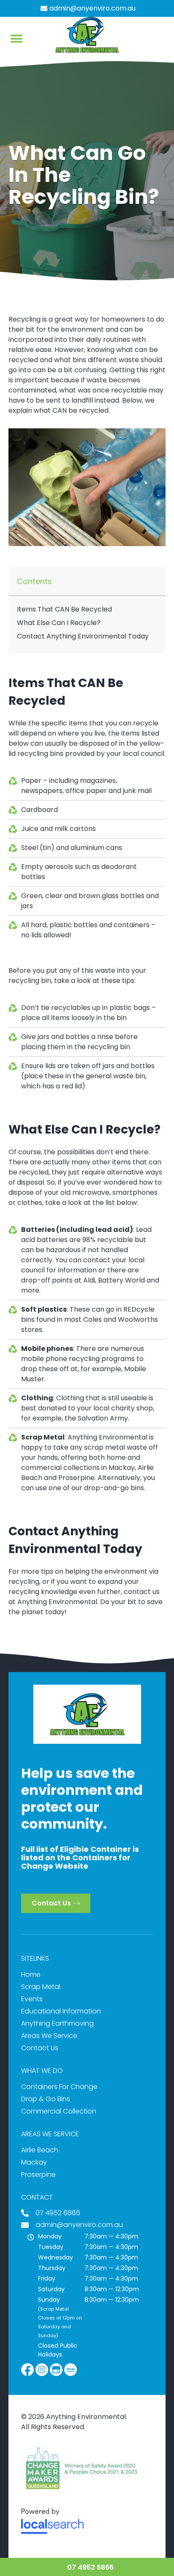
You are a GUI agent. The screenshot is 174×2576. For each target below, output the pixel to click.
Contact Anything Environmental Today (83, 636)
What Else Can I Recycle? (59, 623)
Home (31, 1974)
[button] (17, 39)
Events (32, 1999)
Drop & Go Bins (46, 2099)
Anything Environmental (57, 1602)
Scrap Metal (41, 1987)
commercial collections (60, 1468)
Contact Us (40, 2048)
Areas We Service (49, 2036)
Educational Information (61, 2011)
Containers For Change (59, 2087)
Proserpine (76, 1478)
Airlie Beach (40, 2150)
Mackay (122, 1468)
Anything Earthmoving (57, 2023)
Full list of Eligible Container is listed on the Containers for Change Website (80, 1858)
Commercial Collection (59, 2111)
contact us (142, 1592)
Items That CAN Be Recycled (64, 609)
